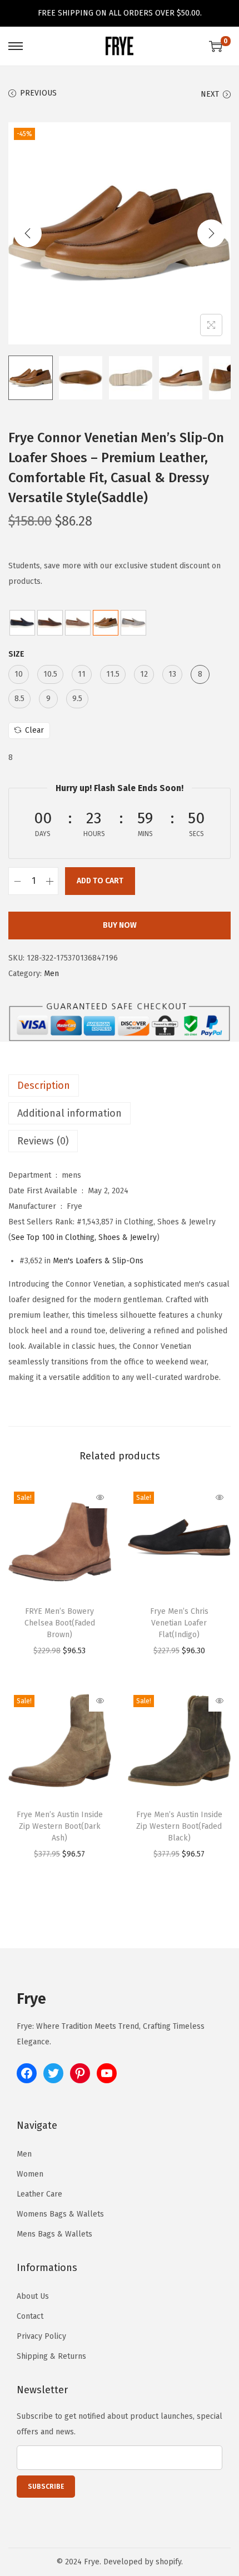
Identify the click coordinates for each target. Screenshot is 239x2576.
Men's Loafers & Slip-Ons (98, 1261)
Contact (30, 2316)
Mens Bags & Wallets (54, 2234)
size (16, 654)
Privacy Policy (41, 2336)
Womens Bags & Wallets (60, 2214)
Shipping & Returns (51, 2356)
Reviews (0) (43, 1141)
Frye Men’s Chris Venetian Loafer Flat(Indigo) (179, 1623)
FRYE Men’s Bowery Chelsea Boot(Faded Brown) (60, 1623)
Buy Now (120, 925)
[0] (216, 46)
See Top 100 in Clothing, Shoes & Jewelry (84, 1237)
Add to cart (100, 881)
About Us (33, 2296)
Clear (34, 730)
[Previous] (28, 233)
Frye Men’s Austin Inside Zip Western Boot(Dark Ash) (60, 1826)
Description (44, 1086)
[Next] (211, 233)
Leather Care (39, 2194)
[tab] (120, 1086)
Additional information (69, 1113)
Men (51, 974)
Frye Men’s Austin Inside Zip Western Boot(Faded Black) (179, 1826)
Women (30, 2174)
